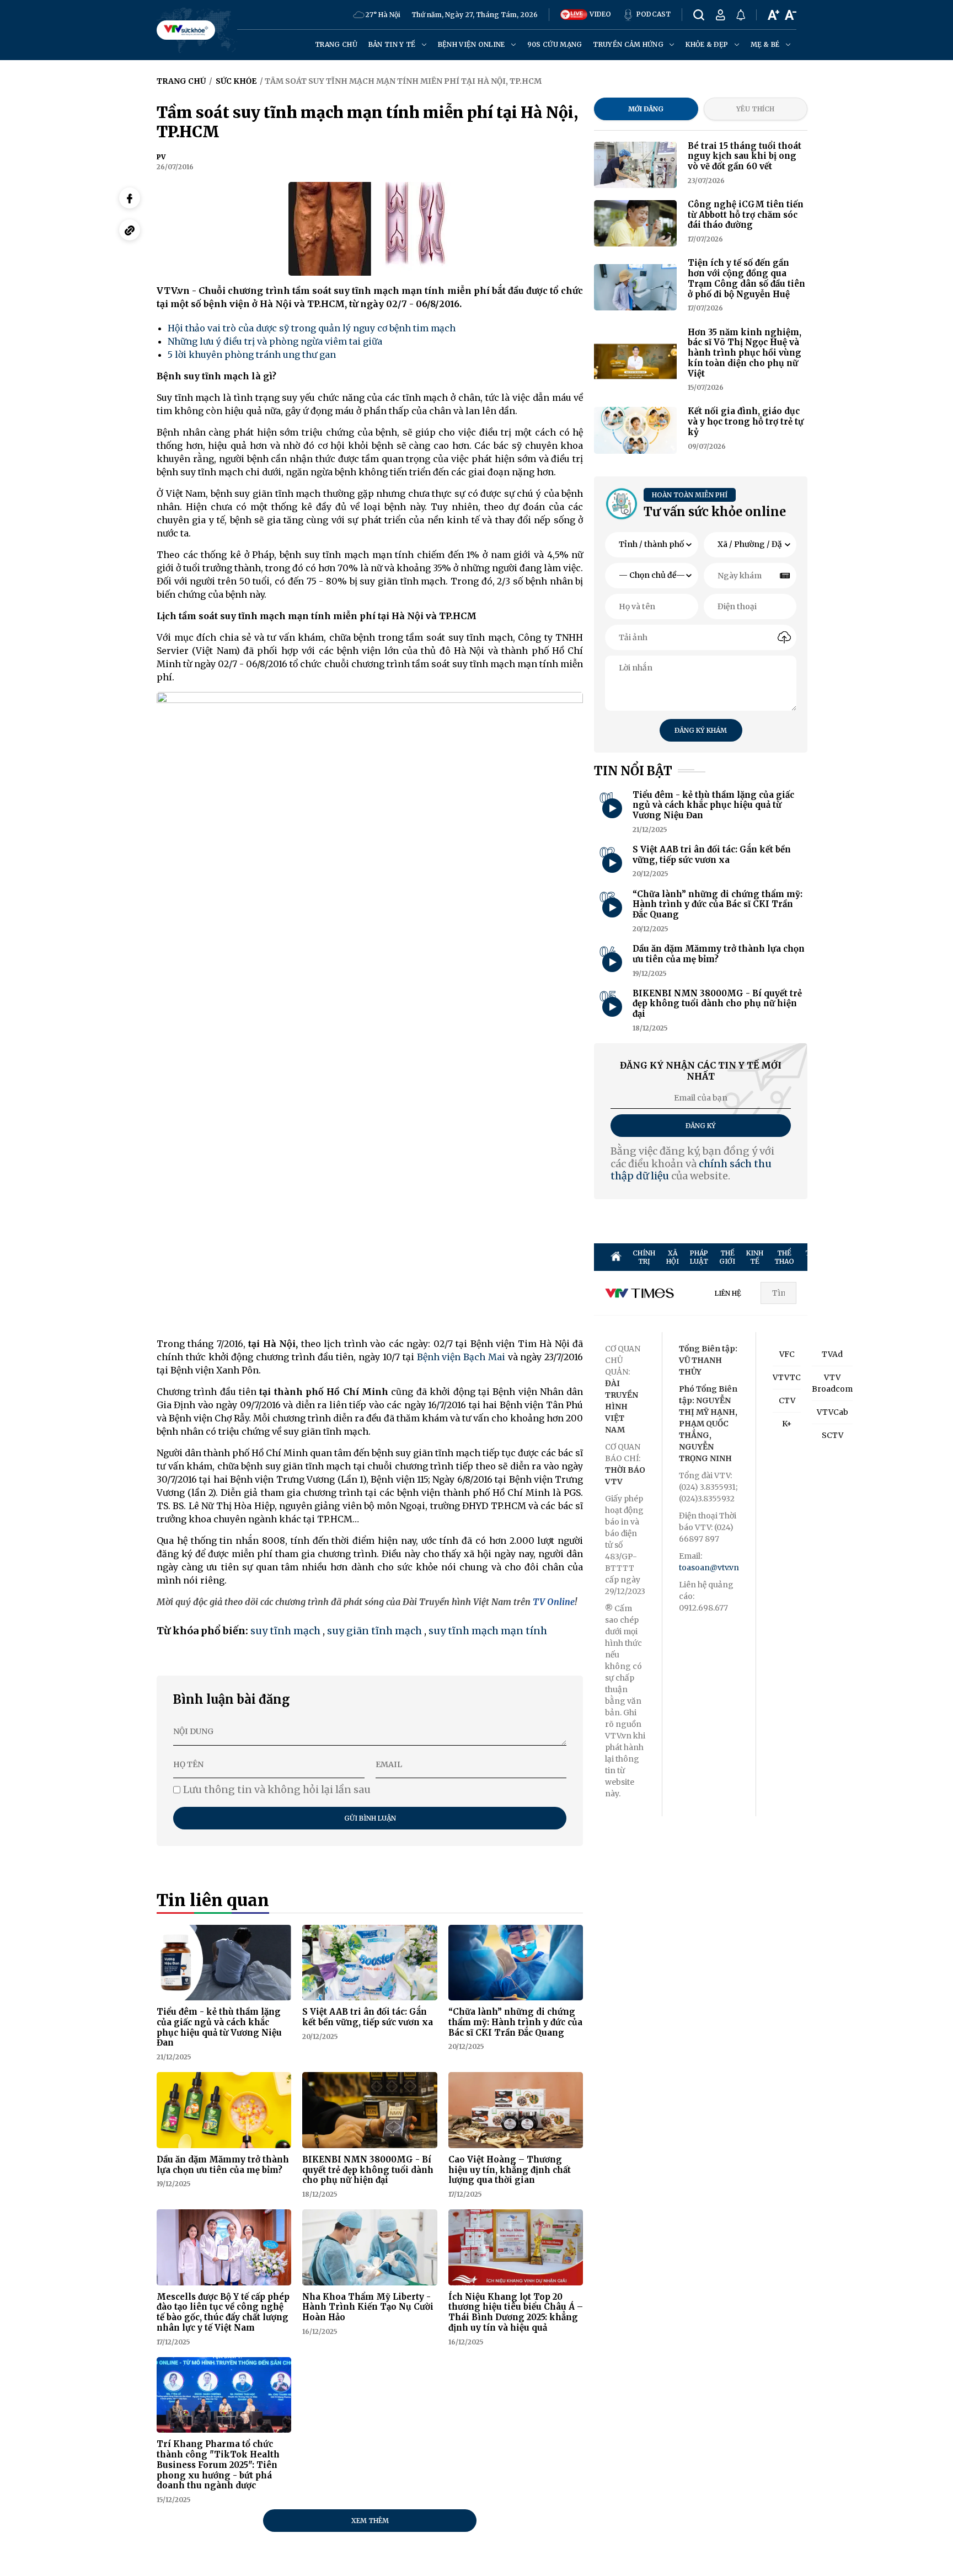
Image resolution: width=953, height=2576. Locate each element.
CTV (787, 1400)
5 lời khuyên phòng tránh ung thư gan (252, 355)
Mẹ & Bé (766, 44)
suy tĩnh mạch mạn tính (488, 1631)
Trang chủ (336, 44)
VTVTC (787, 1377)
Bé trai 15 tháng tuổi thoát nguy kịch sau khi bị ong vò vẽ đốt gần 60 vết (745, 156)
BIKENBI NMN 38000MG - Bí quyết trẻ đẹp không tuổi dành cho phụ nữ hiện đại (368, 2170)
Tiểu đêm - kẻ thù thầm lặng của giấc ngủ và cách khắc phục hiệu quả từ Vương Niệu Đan (219, 2027)
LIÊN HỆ (728, 1293)
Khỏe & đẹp (708, 44)
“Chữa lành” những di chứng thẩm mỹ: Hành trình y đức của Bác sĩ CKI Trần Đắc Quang (515, 2022)
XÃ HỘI (673, 1257)
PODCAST (653, 14)
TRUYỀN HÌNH (819, 1257)
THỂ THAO (784, 1257)
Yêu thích (755, 109)
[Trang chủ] (616, 1257)
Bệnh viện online (472, 44)
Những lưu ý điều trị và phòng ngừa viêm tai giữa (275, 341)
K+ (787, 1424)
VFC (787, 1354)
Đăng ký (701, 1126)
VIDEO (599, 14)
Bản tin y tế (393, 44)
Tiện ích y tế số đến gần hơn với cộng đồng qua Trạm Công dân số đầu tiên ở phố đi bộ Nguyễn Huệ (746, 278)
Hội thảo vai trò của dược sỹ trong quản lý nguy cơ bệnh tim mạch (312, 328)
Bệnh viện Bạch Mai (461, 1357)
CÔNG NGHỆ (941, 1257)
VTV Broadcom (832, 1383)
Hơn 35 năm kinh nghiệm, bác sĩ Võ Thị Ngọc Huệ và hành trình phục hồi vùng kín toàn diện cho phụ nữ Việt (745, 353)
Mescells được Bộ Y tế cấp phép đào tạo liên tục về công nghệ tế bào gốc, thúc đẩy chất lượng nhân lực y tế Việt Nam (223, 2312)
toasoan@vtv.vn (709, 1568)
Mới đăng (646, 109)
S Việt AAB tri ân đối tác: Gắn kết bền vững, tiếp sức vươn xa (368, 2017)
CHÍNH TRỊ (644, 1257)
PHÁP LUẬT (699, 1257)
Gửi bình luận (370, 1818)
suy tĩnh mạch (285, 1631)
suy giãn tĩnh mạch (374, 1631)
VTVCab (832, 1412)
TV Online (554, 1602)
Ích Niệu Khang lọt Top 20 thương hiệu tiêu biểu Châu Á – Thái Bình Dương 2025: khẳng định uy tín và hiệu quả (516, 2312)
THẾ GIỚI (727, 1257)
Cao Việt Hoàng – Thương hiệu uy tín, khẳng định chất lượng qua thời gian (510, 2170)
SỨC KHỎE (880, 1257)
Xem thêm (370, 2521)
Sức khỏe (236, 81)
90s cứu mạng (555, 44)
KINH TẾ (755, 1257)
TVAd (832, 1354)
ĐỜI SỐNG (910, 1257)
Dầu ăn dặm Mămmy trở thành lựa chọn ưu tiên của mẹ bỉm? (223, 2165)
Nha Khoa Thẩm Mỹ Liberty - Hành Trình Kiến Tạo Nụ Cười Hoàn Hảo (368, 2307)
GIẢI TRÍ (852, 1257)
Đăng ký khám (701, 730)
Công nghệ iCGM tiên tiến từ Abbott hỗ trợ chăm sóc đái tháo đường (746, 215)
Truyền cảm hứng (629, 44)
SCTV (832, 1435)
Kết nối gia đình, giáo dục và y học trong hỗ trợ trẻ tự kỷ (746, 422)
